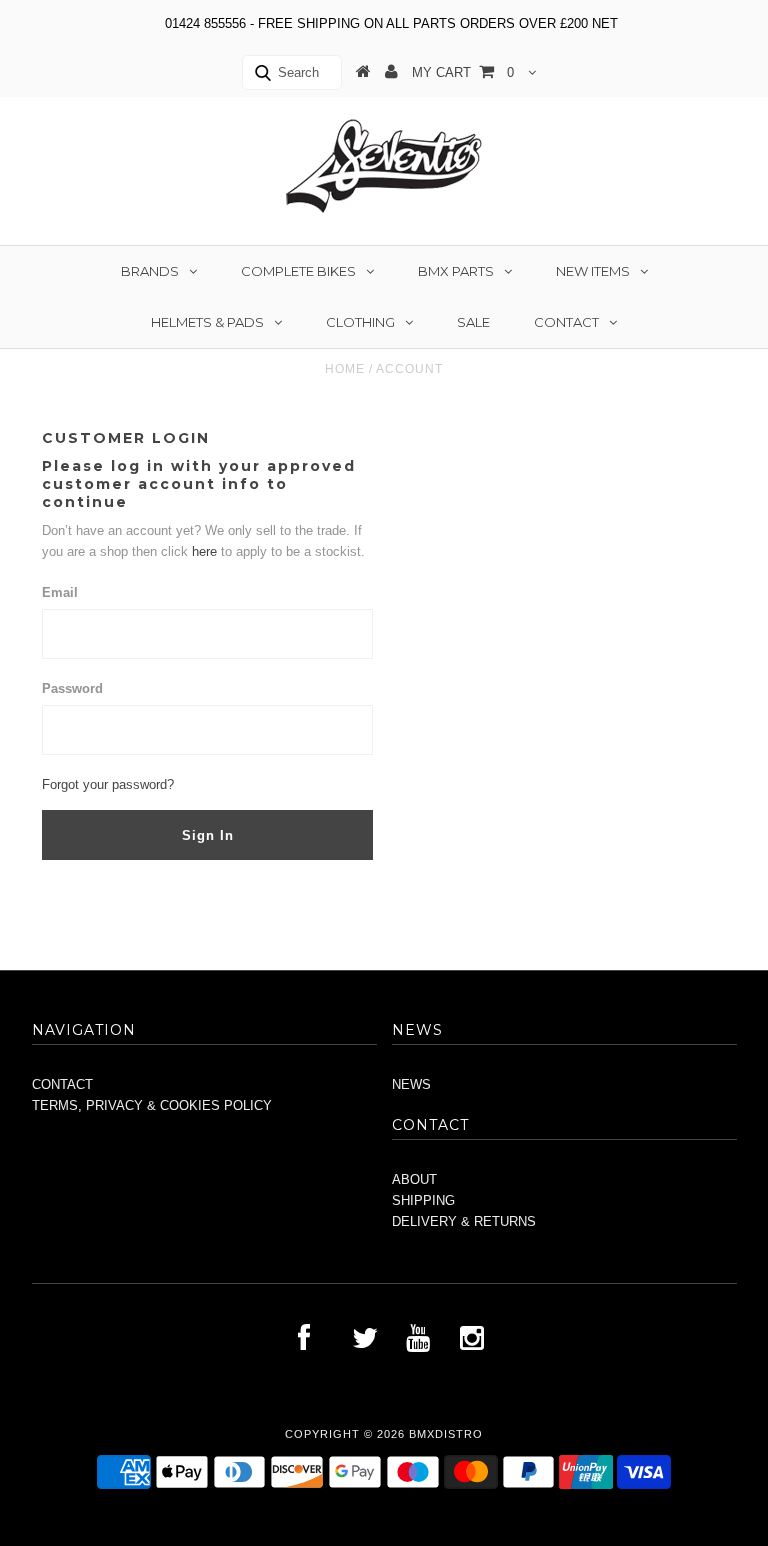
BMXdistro (446, 1434)
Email (60, 592)
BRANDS (150, 271)
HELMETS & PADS (207, 322)
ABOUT (414, 1179)
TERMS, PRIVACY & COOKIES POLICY (152, 1105)
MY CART (463, 72)
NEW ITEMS (593, 271)
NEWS (411, 1084)
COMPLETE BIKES (298, 271)
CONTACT (566, 322)
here (206, 551)
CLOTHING (360, 322)
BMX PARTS (456, 271)
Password (72, 688)
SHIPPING (423, 1200)
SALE (473, 322)
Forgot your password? (108, 784)
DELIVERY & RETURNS (464, 1221)
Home (345, 369)
